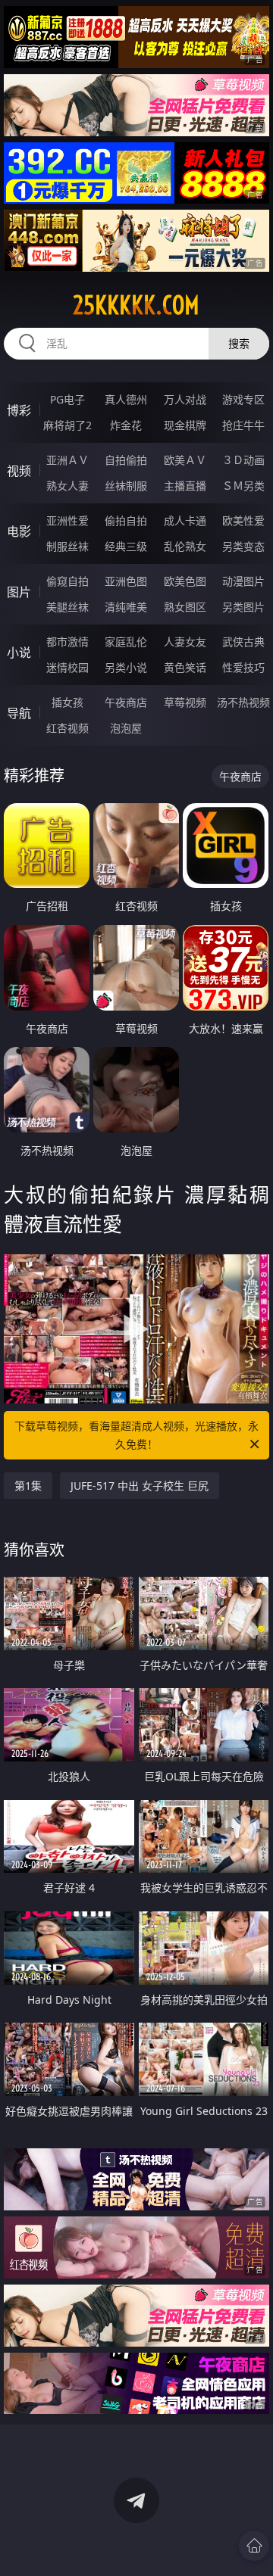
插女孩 (67, 702)
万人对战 (185, 399)
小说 (19, 653)
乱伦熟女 (185, 546)
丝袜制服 (126, 486)
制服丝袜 (67, 546)
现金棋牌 (185, 425)
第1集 (28, 1486)
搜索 (239, 343)
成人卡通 (185, 520)
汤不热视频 (243, 702)
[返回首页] (254, 2546)
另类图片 (243, 607)
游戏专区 (243, 399)
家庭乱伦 (126, 642)
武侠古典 (243, 642)
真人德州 (126, 399)
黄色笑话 (185, 667)
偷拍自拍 (126, 520)
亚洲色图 (126, 581)
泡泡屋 (126, 728)
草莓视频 (185, 702)
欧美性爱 (243, 520)
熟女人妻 (67, 486)
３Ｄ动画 (243, 460)
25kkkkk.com (136, 305)
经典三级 (126, 546)
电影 (19, 531)
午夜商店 (126, 702)
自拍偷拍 (126, 460)
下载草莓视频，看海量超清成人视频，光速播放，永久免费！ (136, 1435)
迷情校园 (67, 667)
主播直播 (185, 486)
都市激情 (67, 642)
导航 (19, 713)
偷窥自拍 (67, 581)
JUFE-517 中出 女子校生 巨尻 (140, 1486)
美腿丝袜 (67, 607)
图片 (19, 592)
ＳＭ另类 (243, 486)
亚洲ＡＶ (67, 460)
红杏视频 (67, 728)
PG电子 (67, 399)
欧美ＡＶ (185, 460)
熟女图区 (185, 607)
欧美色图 (185, 581)
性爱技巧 (243, 667)
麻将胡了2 (67, 425)
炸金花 (126, 425)
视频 (19, 471)
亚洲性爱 (67, 520)
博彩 (19, 410)
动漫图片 (243, 581)
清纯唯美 (126, 607)
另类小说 (126, 667)
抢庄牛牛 (243, 425)
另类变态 (243, 546)
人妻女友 (185, 642)
